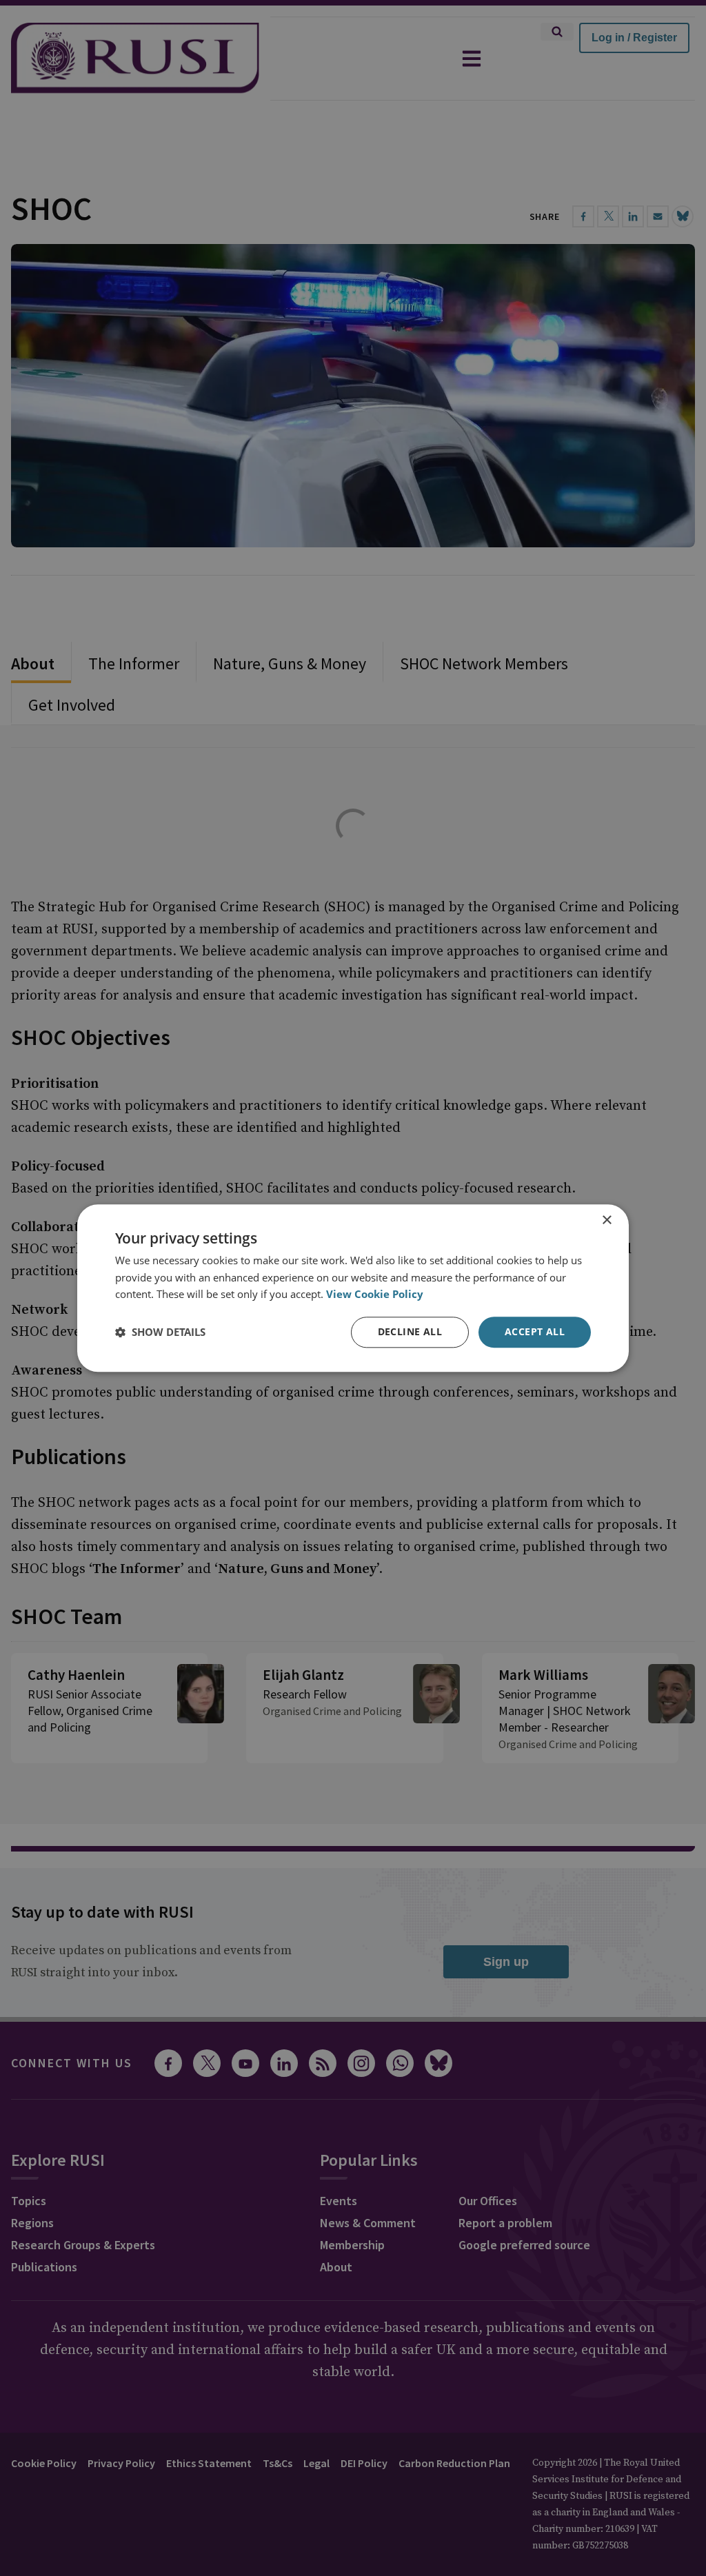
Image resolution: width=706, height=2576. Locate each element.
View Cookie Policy (375, 1295)
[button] (160, 1332)
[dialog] (353, 1288)
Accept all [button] (535, 1331)
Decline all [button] (410, 1331)
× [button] (606, 1220)
